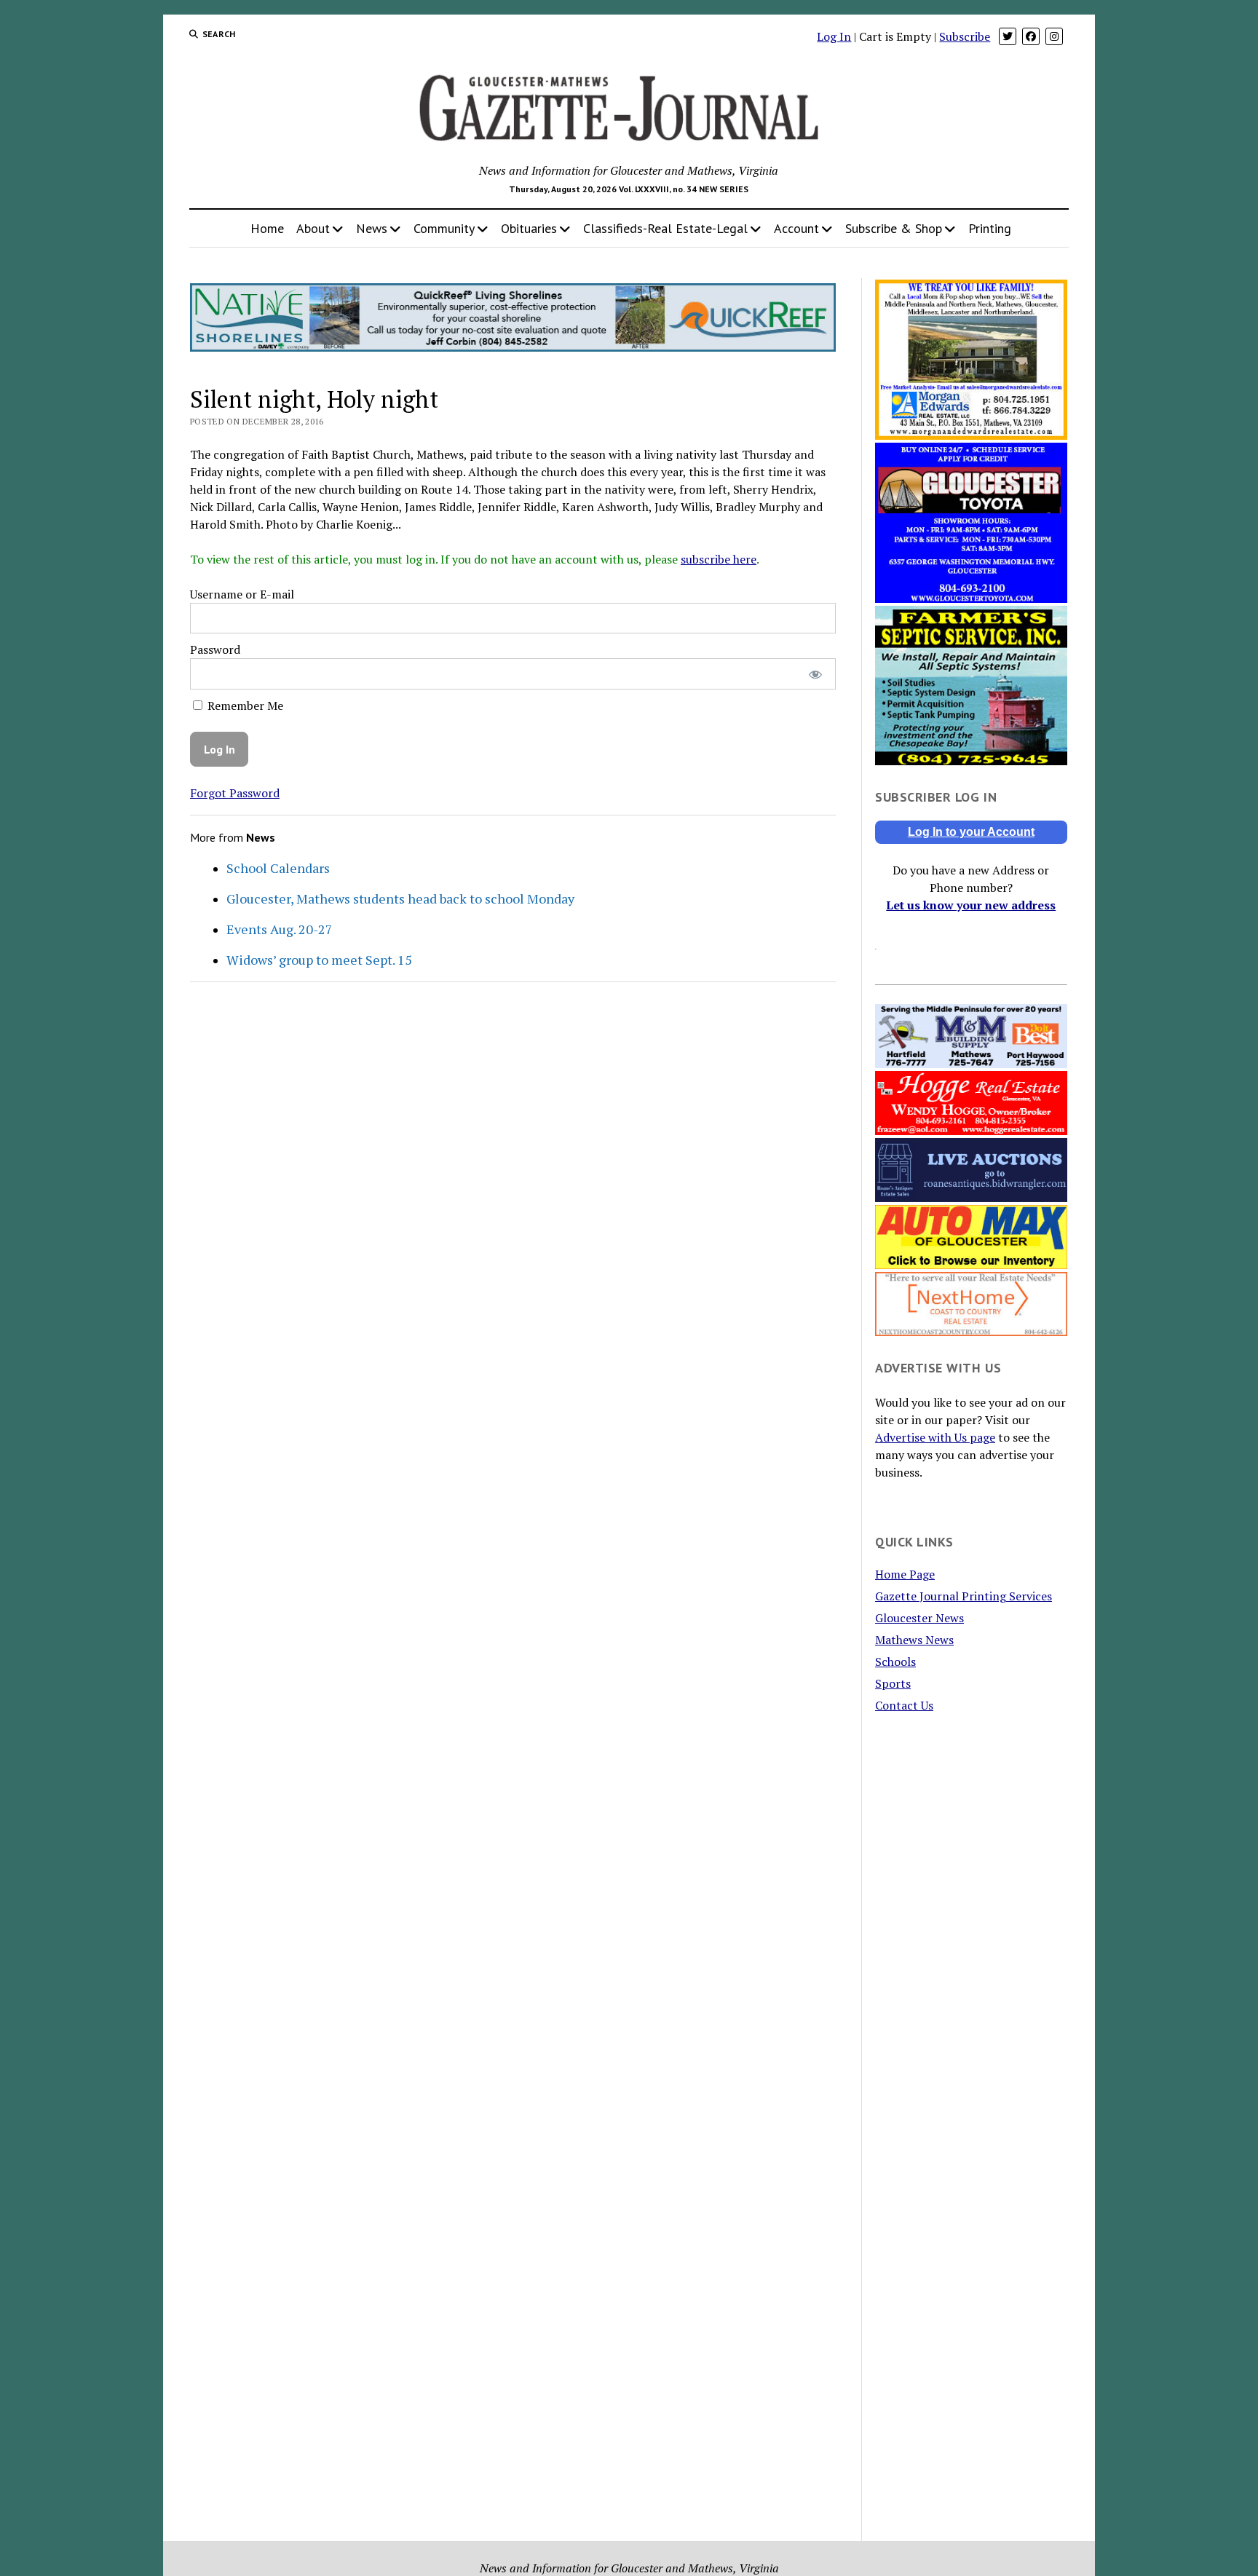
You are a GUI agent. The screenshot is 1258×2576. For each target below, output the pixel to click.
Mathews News (914, 1640)
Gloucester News (919, 1618)
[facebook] (1031, 36)
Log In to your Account (971, 832)
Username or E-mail (242, 594)
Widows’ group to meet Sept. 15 (319, 960)
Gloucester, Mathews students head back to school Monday (400, 898)
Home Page (905, 1574)
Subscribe (965, 36)
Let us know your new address (971, 905)
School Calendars (278, 868)
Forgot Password (235, 793)
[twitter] (1008, 36)
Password (215, 649)
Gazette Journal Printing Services (964, 1596)
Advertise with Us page (935, 1437)
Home (267, 228)
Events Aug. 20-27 (280, 929)
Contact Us (904, 1705)
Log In (834, 36)
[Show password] (815, 674)
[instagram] (1054, 36)
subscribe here (719, 559)
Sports (893, 1683)
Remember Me (244, 706)
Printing (990, 228)
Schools (895, 1662)
